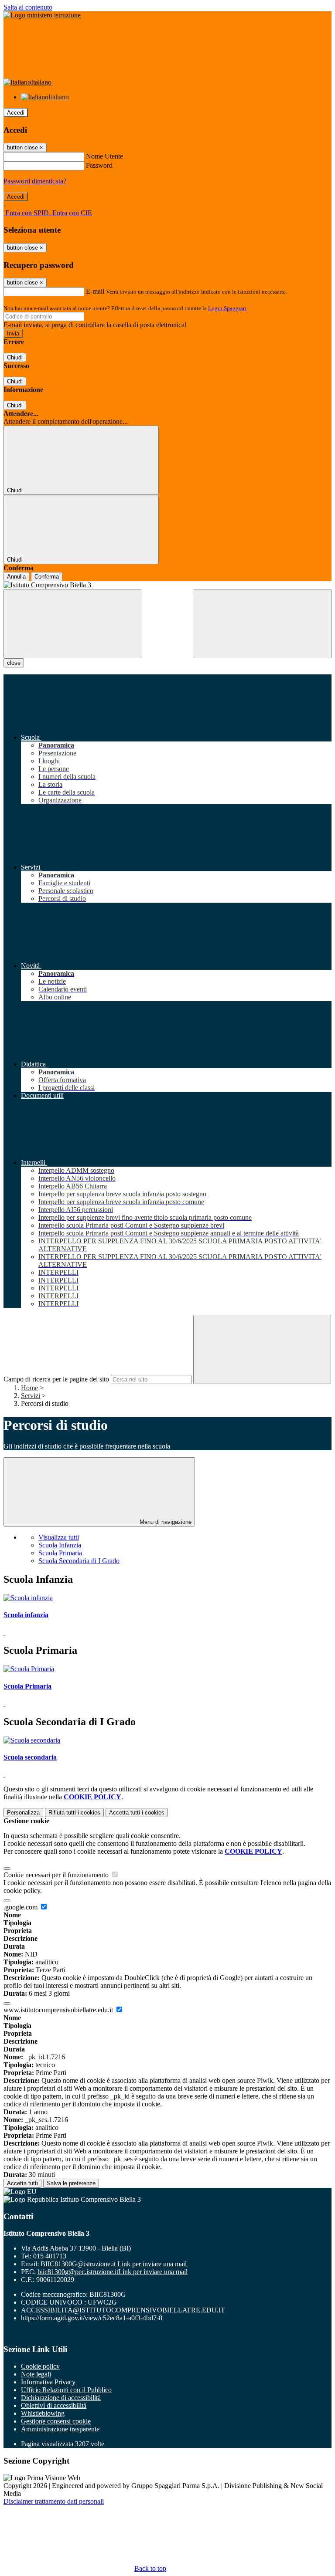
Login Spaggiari (227, 308)
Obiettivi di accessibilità (54, 2405)
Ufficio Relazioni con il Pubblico (66, 2390)
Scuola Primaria (60, 1553)
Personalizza (23, 1813)
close (14, 663)
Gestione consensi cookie (56, 2421)
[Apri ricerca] (263, 624)
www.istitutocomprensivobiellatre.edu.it (59, 2010)
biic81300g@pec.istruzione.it (113, 2272)
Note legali (36, 2374)
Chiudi (15, 357)
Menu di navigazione (165, 1522)
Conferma (47, 577)
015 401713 (50, 2256)
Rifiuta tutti (74, 1813)
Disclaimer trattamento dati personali (54, 2501)
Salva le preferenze (71, 2183)
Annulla (16, 577)
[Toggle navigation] (72, 624)
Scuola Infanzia (60, 1545)
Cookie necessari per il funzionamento (57, 1875)
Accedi (16, 113)
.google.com (21, 1907)
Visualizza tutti (59, 1537)
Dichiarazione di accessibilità (61, 2398)
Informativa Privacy (48, 2382)
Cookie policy (40, 2366)
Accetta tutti (137, 1813)
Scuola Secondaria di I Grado (79, 1561)
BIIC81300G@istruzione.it (114, 2264)
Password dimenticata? (35, 181)
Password (99, 165)
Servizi (31, 1396)
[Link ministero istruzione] (42, 15)
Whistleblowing (43, 2413)
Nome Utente (104, 156)
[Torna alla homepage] (167, 585)
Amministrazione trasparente (60, 2429)
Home (29, 1388)
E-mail (95, 291)
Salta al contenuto (28, 7)
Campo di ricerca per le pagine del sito (56, 1379)
